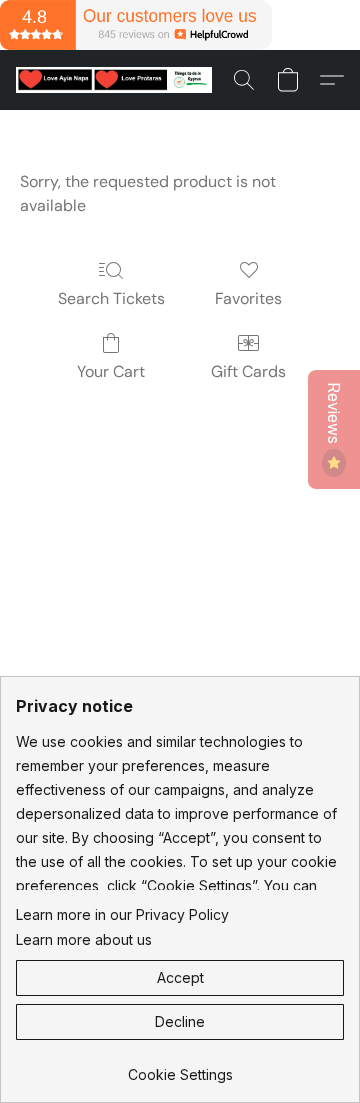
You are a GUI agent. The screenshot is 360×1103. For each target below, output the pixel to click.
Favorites (248, 298)
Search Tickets (111, 298)
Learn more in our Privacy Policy (122, 914)
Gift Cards (248, 371)
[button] (119, 80)
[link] (180, 1067)
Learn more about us (84, 939)
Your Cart (111, 371)
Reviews (334, 415)
